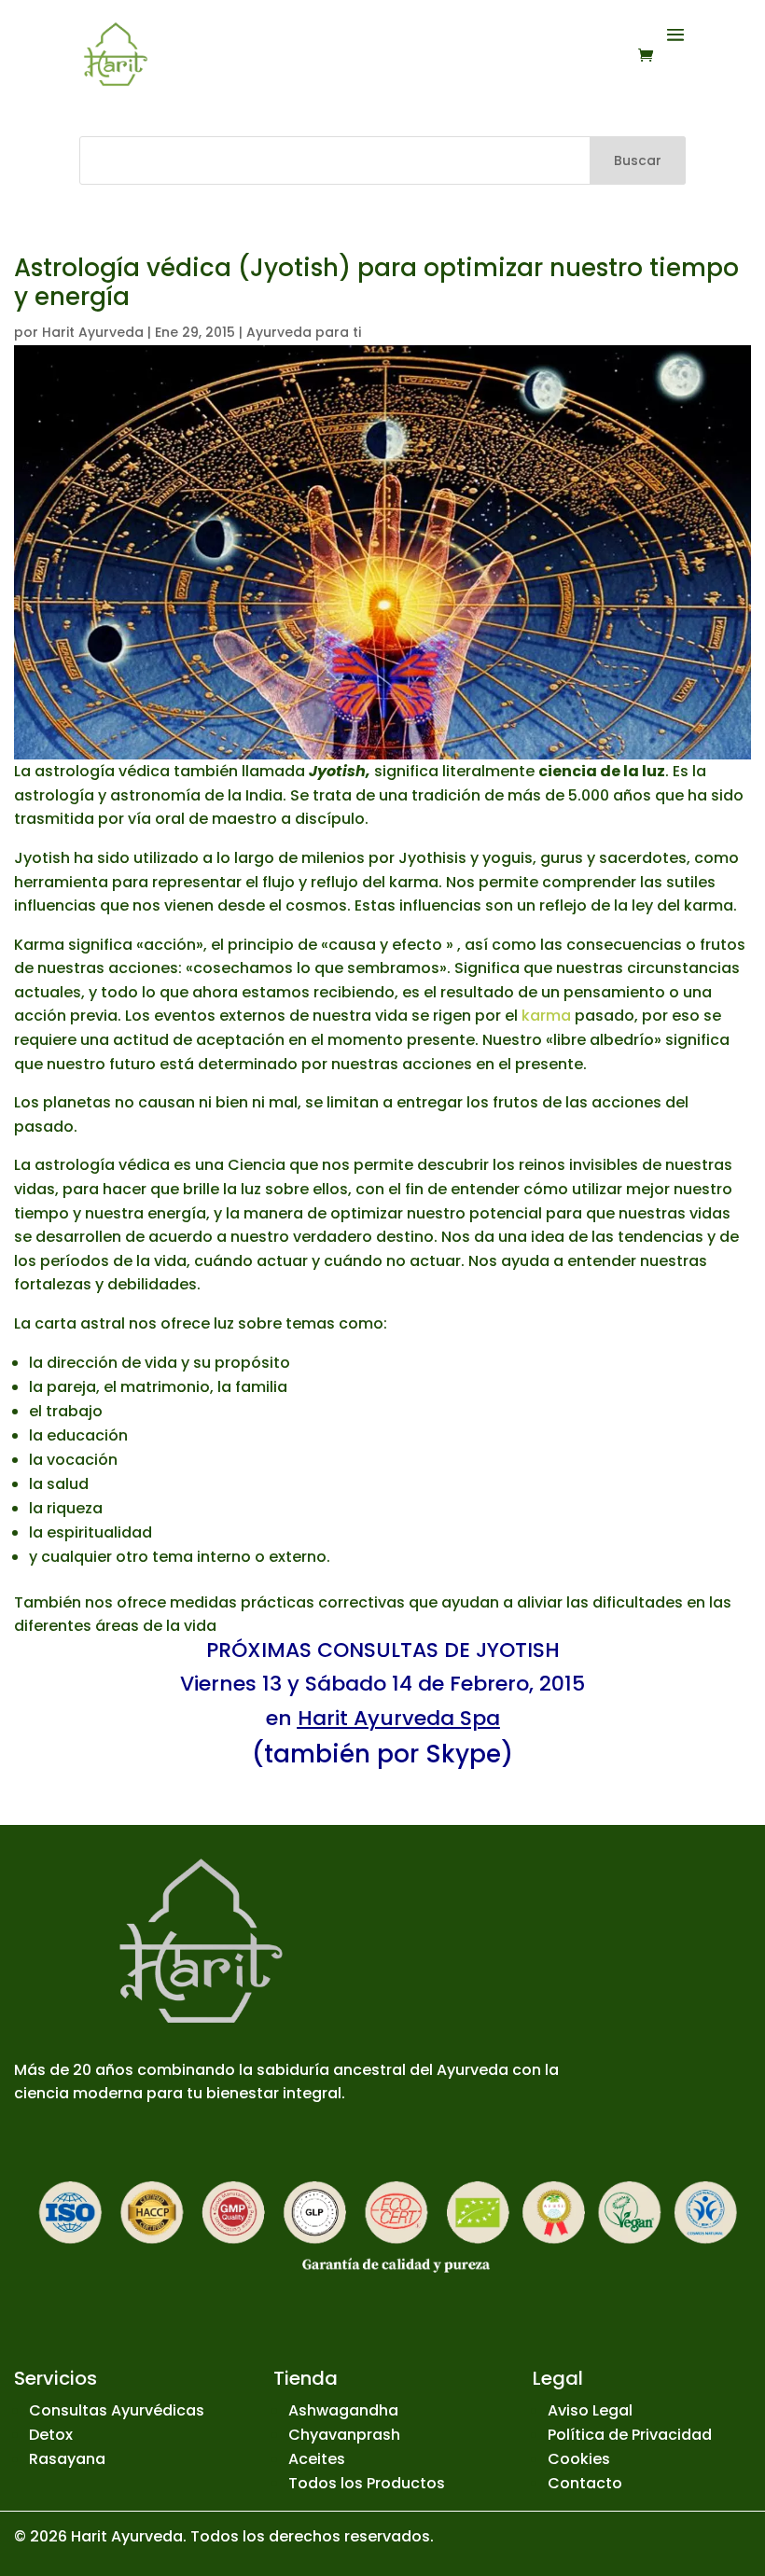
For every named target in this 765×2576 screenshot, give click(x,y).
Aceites (317, 2459)
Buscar (638, 160)
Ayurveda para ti (304, 332)
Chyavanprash (344, 2435)
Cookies (579, 2459)
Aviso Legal (590, 2410)
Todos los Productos (367, 2483)
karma (546, 1016)
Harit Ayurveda (93, 332)
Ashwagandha (343, 2410)
